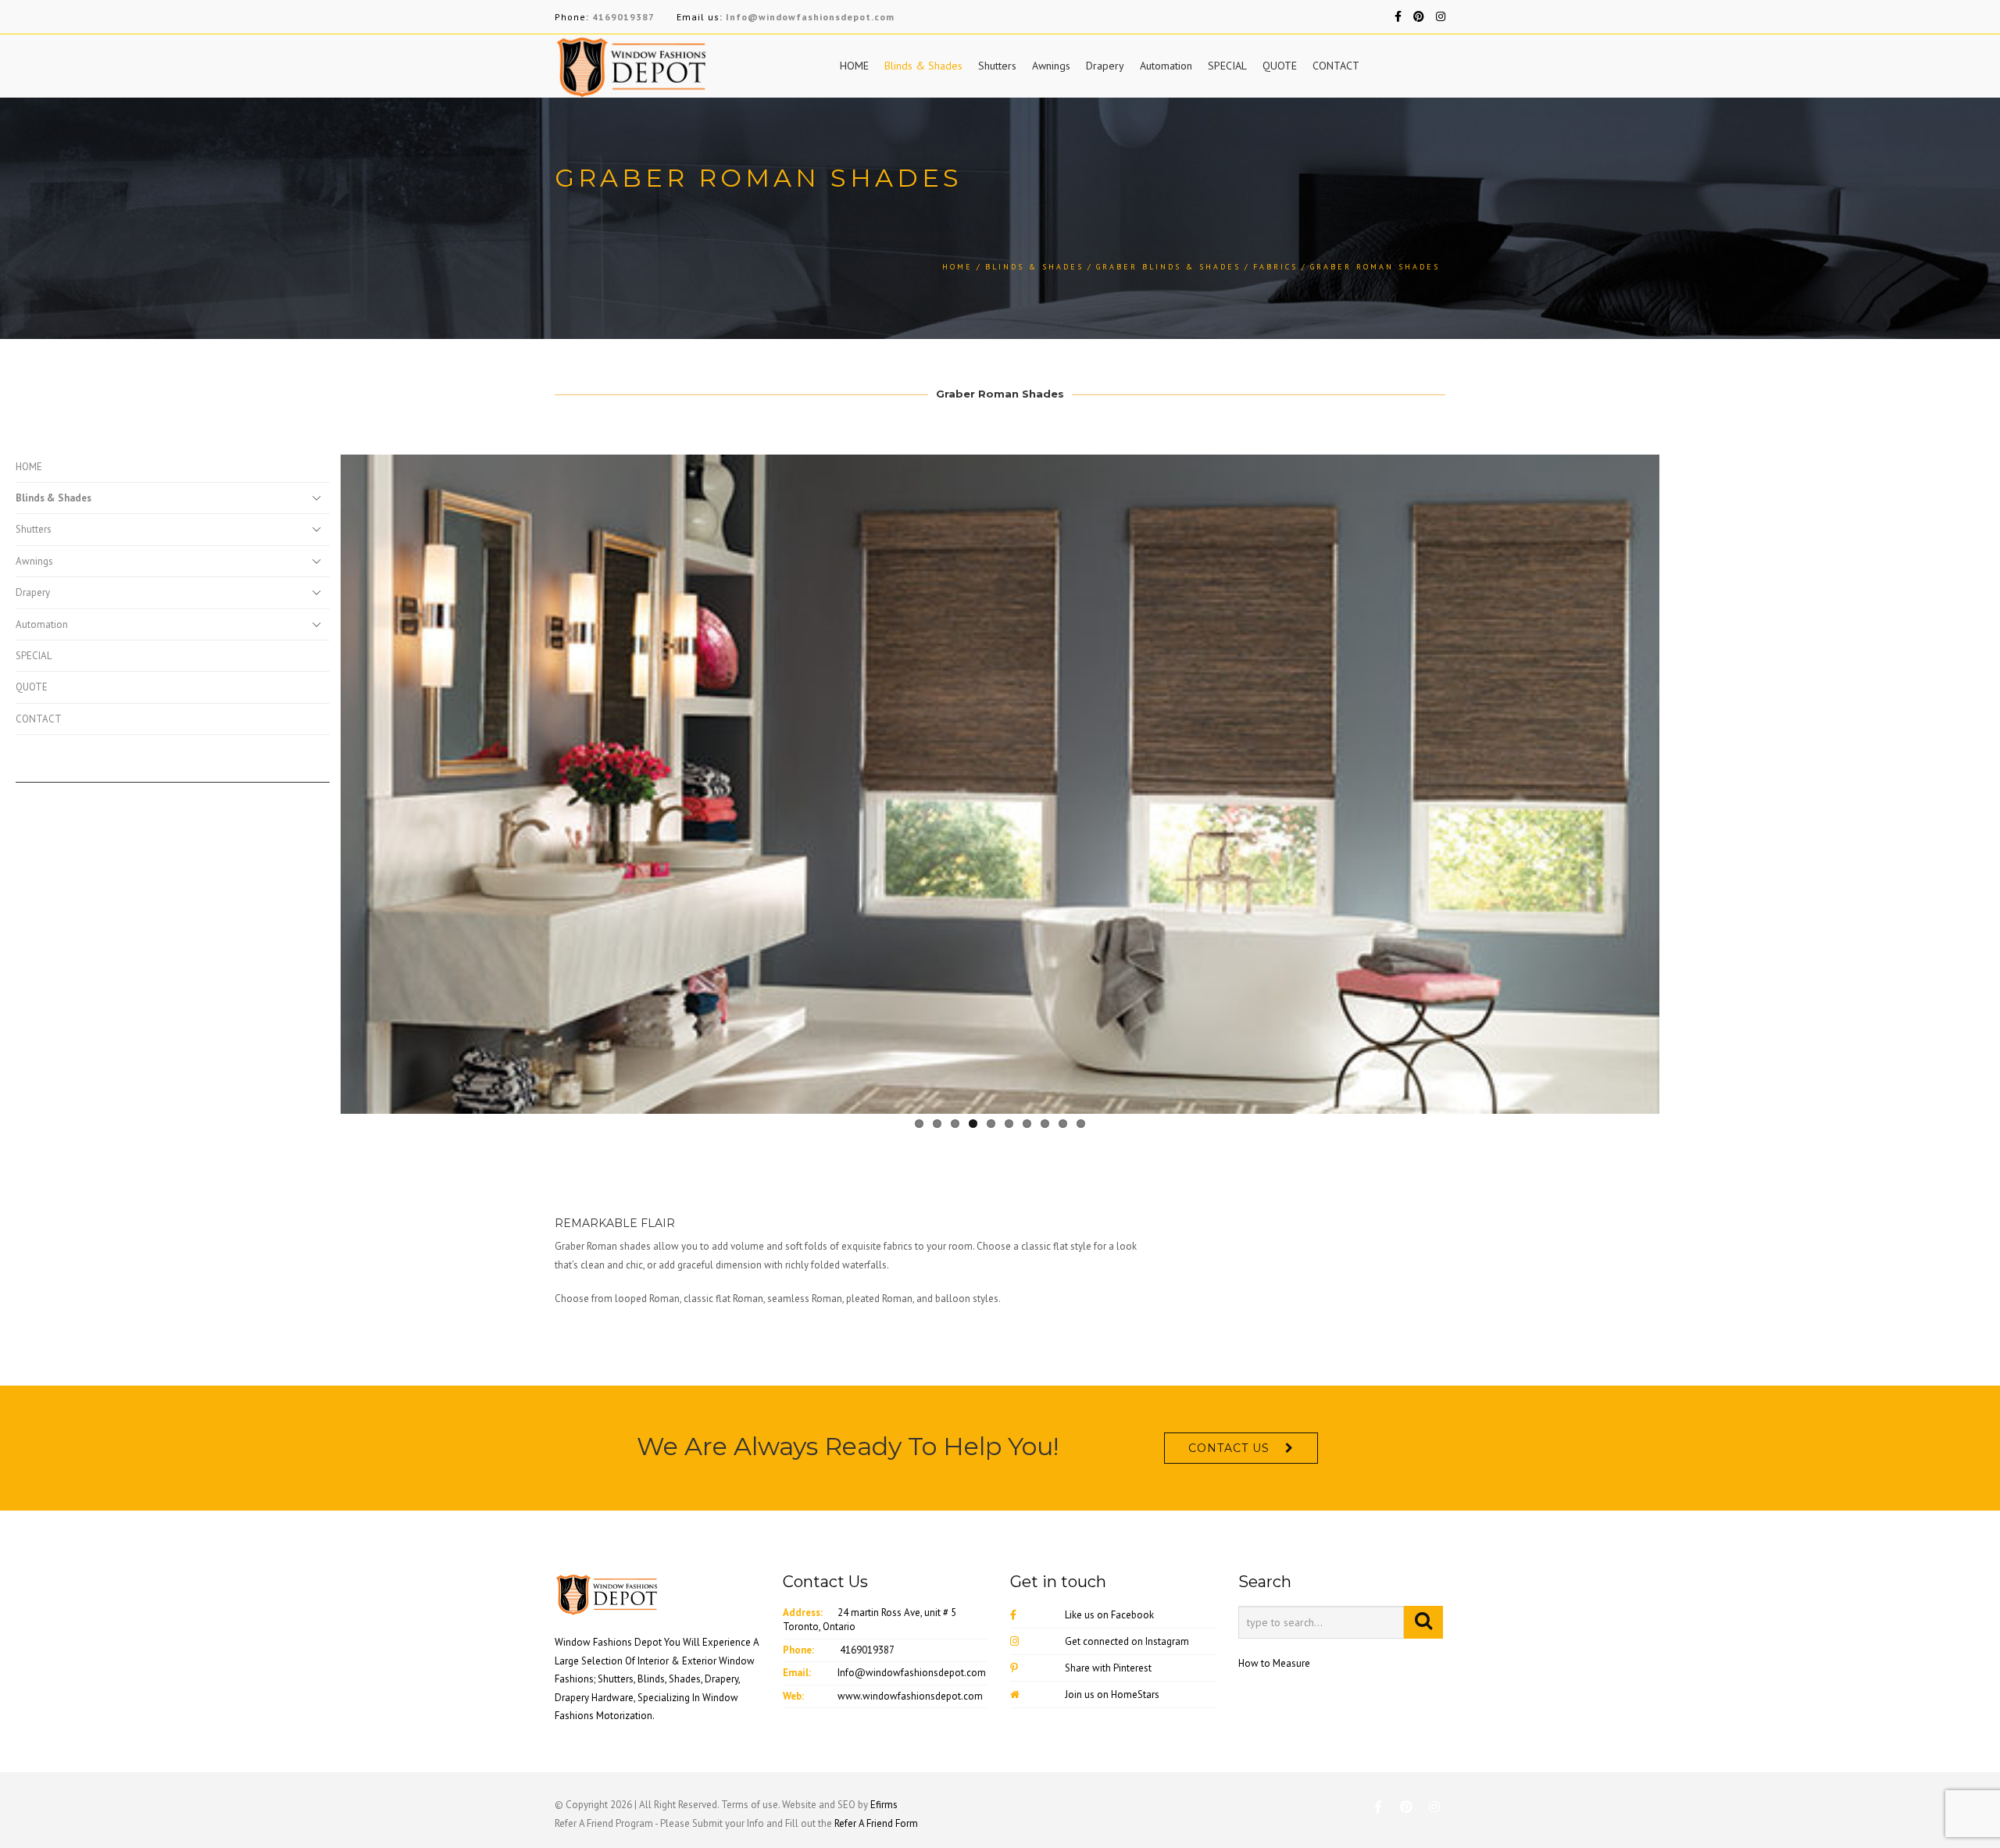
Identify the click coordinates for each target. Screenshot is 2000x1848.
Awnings (1051, 66)
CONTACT (1336, 66)
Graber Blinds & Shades (1168, 267)
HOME (854, 66)
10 (1081, 1124)
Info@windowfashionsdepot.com (810, 17)
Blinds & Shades (923, 66)
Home (957, 267)
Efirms (884, 1805)
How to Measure (1274, 1663)
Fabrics (1275, 267)
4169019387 (623, 17)
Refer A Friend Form (876, 1823)
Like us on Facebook (1109, 1615)
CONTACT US (1229, 1448)
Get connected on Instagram (1127, 1641)
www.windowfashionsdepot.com (910, 1696)
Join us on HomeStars (1112, 1695)
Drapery (1105, 66)
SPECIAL (1227, 66)
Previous (317, 781)
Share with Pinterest (1108, 1668)
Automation (1166, 66)
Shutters (997, 66)
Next (1683, 781)
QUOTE (1280, 66)
